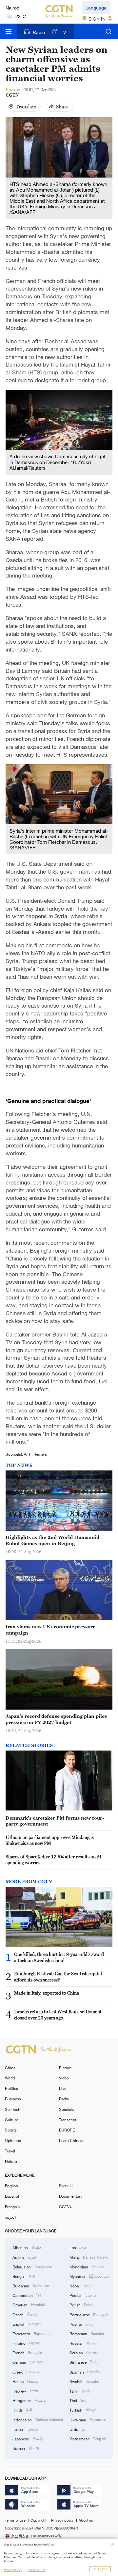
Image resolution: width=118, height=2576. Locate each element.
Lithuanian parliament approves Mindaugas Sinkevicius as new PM (50, 1840)
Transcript (68, 2120)
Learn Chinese (72, 2140)
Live (63, 2088)
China (10, 2068)
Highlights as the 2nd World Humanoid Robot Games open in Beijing (52, 1540)
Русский (66, 2186)
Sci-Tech (13, 2109)
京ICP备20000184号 (62, 2528)
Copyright (39, 2520)
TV (63, 32)
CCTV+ (65, 2207)
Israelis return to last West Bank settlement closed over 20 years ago (58, 2015)
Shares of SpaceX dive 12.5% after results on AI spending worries (53, 1860)
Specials (66, 2109)
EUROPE (67, 2130)
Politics (11, 2088)
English (11, 2186)
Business (13, 2099)
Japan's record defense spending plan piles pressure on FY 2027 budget (56, 1719)
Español (12, 2196)
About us (86, 2520)
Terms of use (16, 2520)
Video (64, 2078)
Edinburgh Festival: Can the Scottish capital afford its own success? (58, 1977)
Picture (65, 2068)
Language (96, 8)
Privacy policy (63, 2520)
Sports (11, 2130)
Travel (10, 2151)
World (10, 2078)
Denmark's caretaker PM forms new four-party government (55, 1821)
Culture (11, 2120)
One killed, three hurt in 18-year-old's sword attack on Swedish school (59, 1957)
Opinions (13, 2140)
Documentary (71, 2196)
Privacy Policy (13, 2570)
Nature (11, 2161)
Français (12, 2207)
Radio (39, 32)
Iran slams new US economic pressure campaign (50, 1630)
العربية (10, 2217)
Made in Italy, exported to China (47, 1993)
